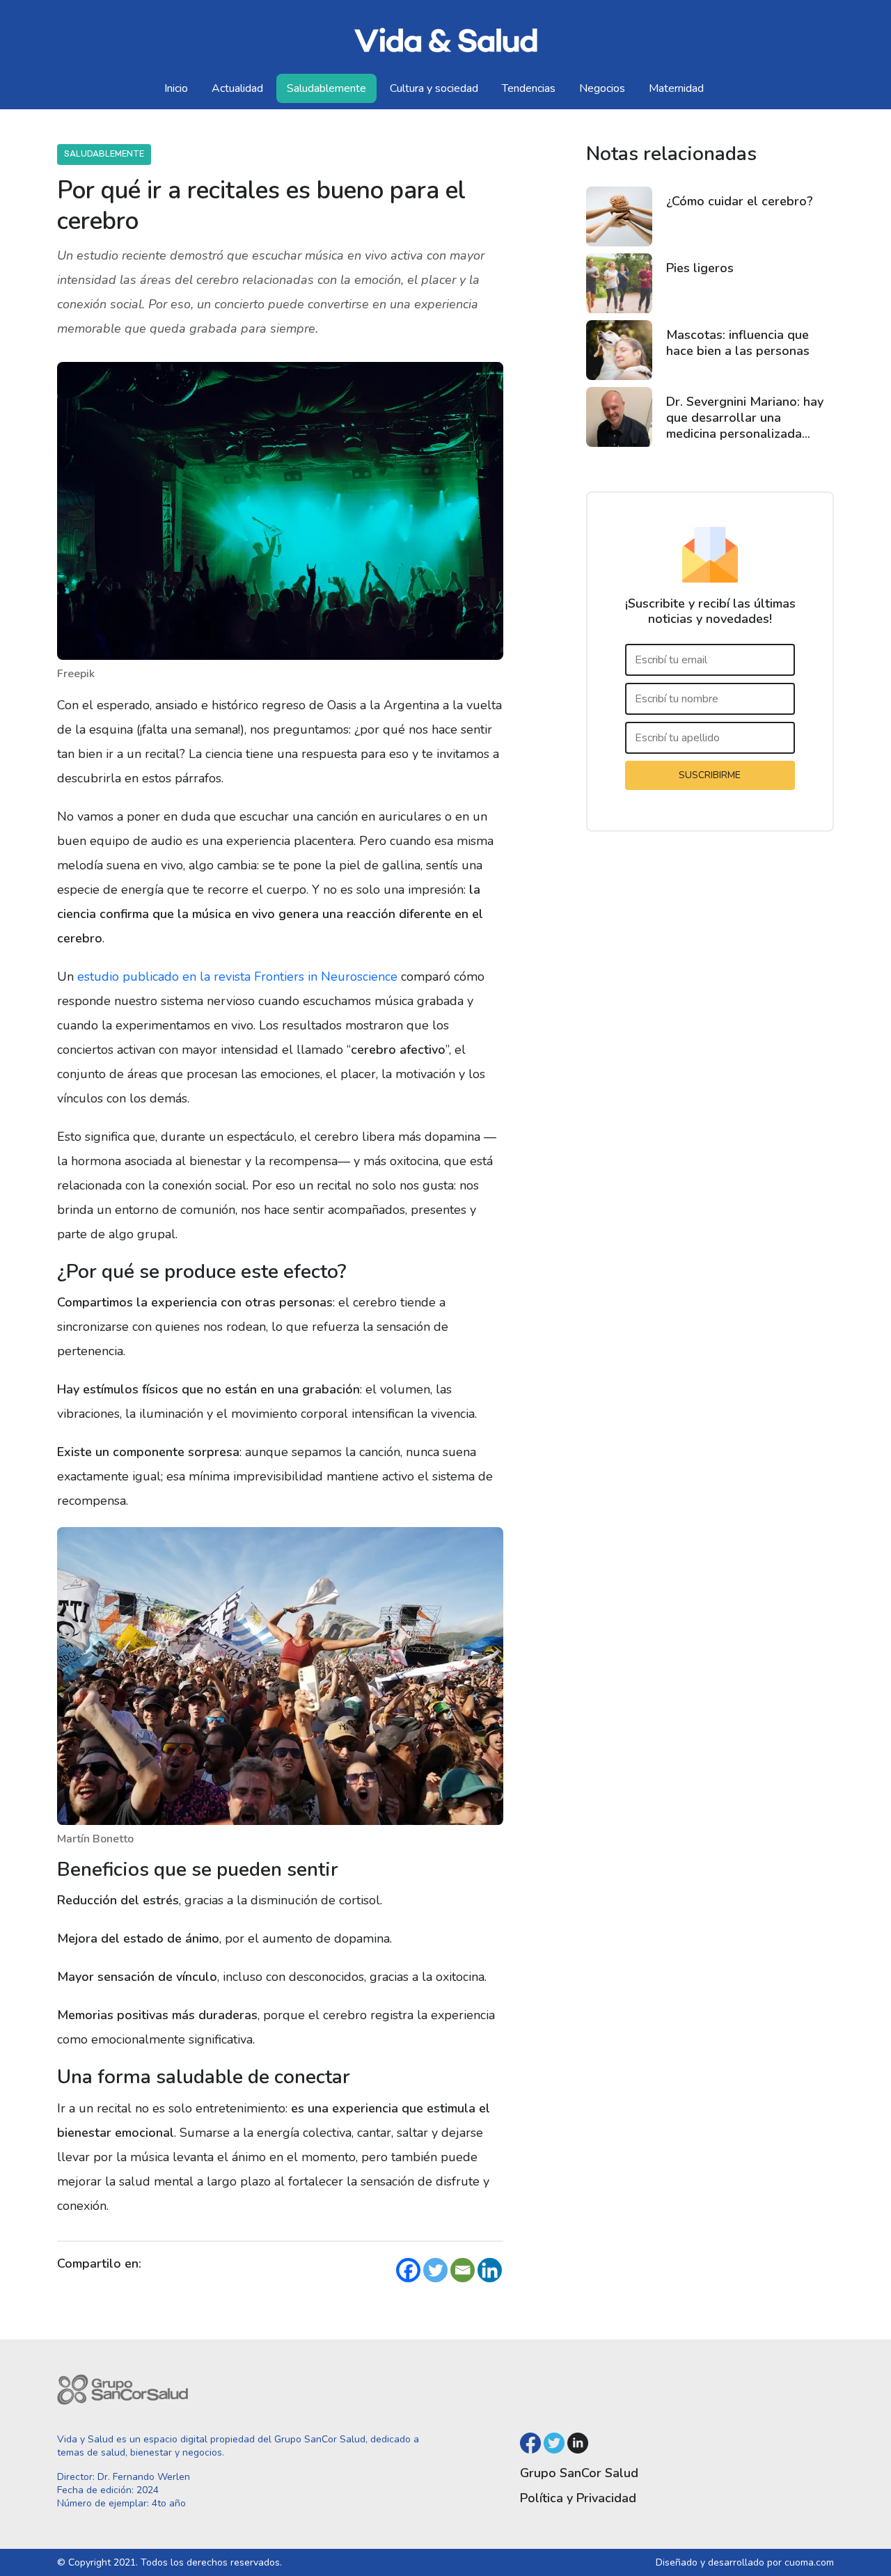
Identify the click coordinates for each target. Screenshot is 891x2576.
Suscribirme (710, 776)
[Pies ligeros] (619, 284)
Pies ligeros (700, 269)
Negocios (602, 88)
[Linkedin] (490, 2270)
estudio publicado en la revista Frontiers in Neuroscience (237, 977)
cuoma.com (809, 2562)
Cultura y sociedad (434, 88)
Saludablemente (326, 88)
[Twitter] (435, 2270)
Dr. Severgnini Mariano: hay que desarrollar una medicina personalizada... (745, 418)
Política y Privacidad (578, 2498)
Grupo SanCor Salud (579, 2473)
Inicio (176, 88)
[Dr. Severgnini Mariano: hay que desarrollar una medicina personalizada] (619, 418)
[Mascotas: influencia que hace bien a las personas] (619, 351)
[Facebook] (408, 2270)
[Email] (463, 2270)
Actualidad (237, 88)
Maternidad (676, 88)
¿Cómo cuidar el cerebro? (740, 202)
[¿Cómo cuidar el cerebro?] (619, 217)
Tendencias (529, 88)
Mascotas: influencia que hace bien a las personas (738, 343)
